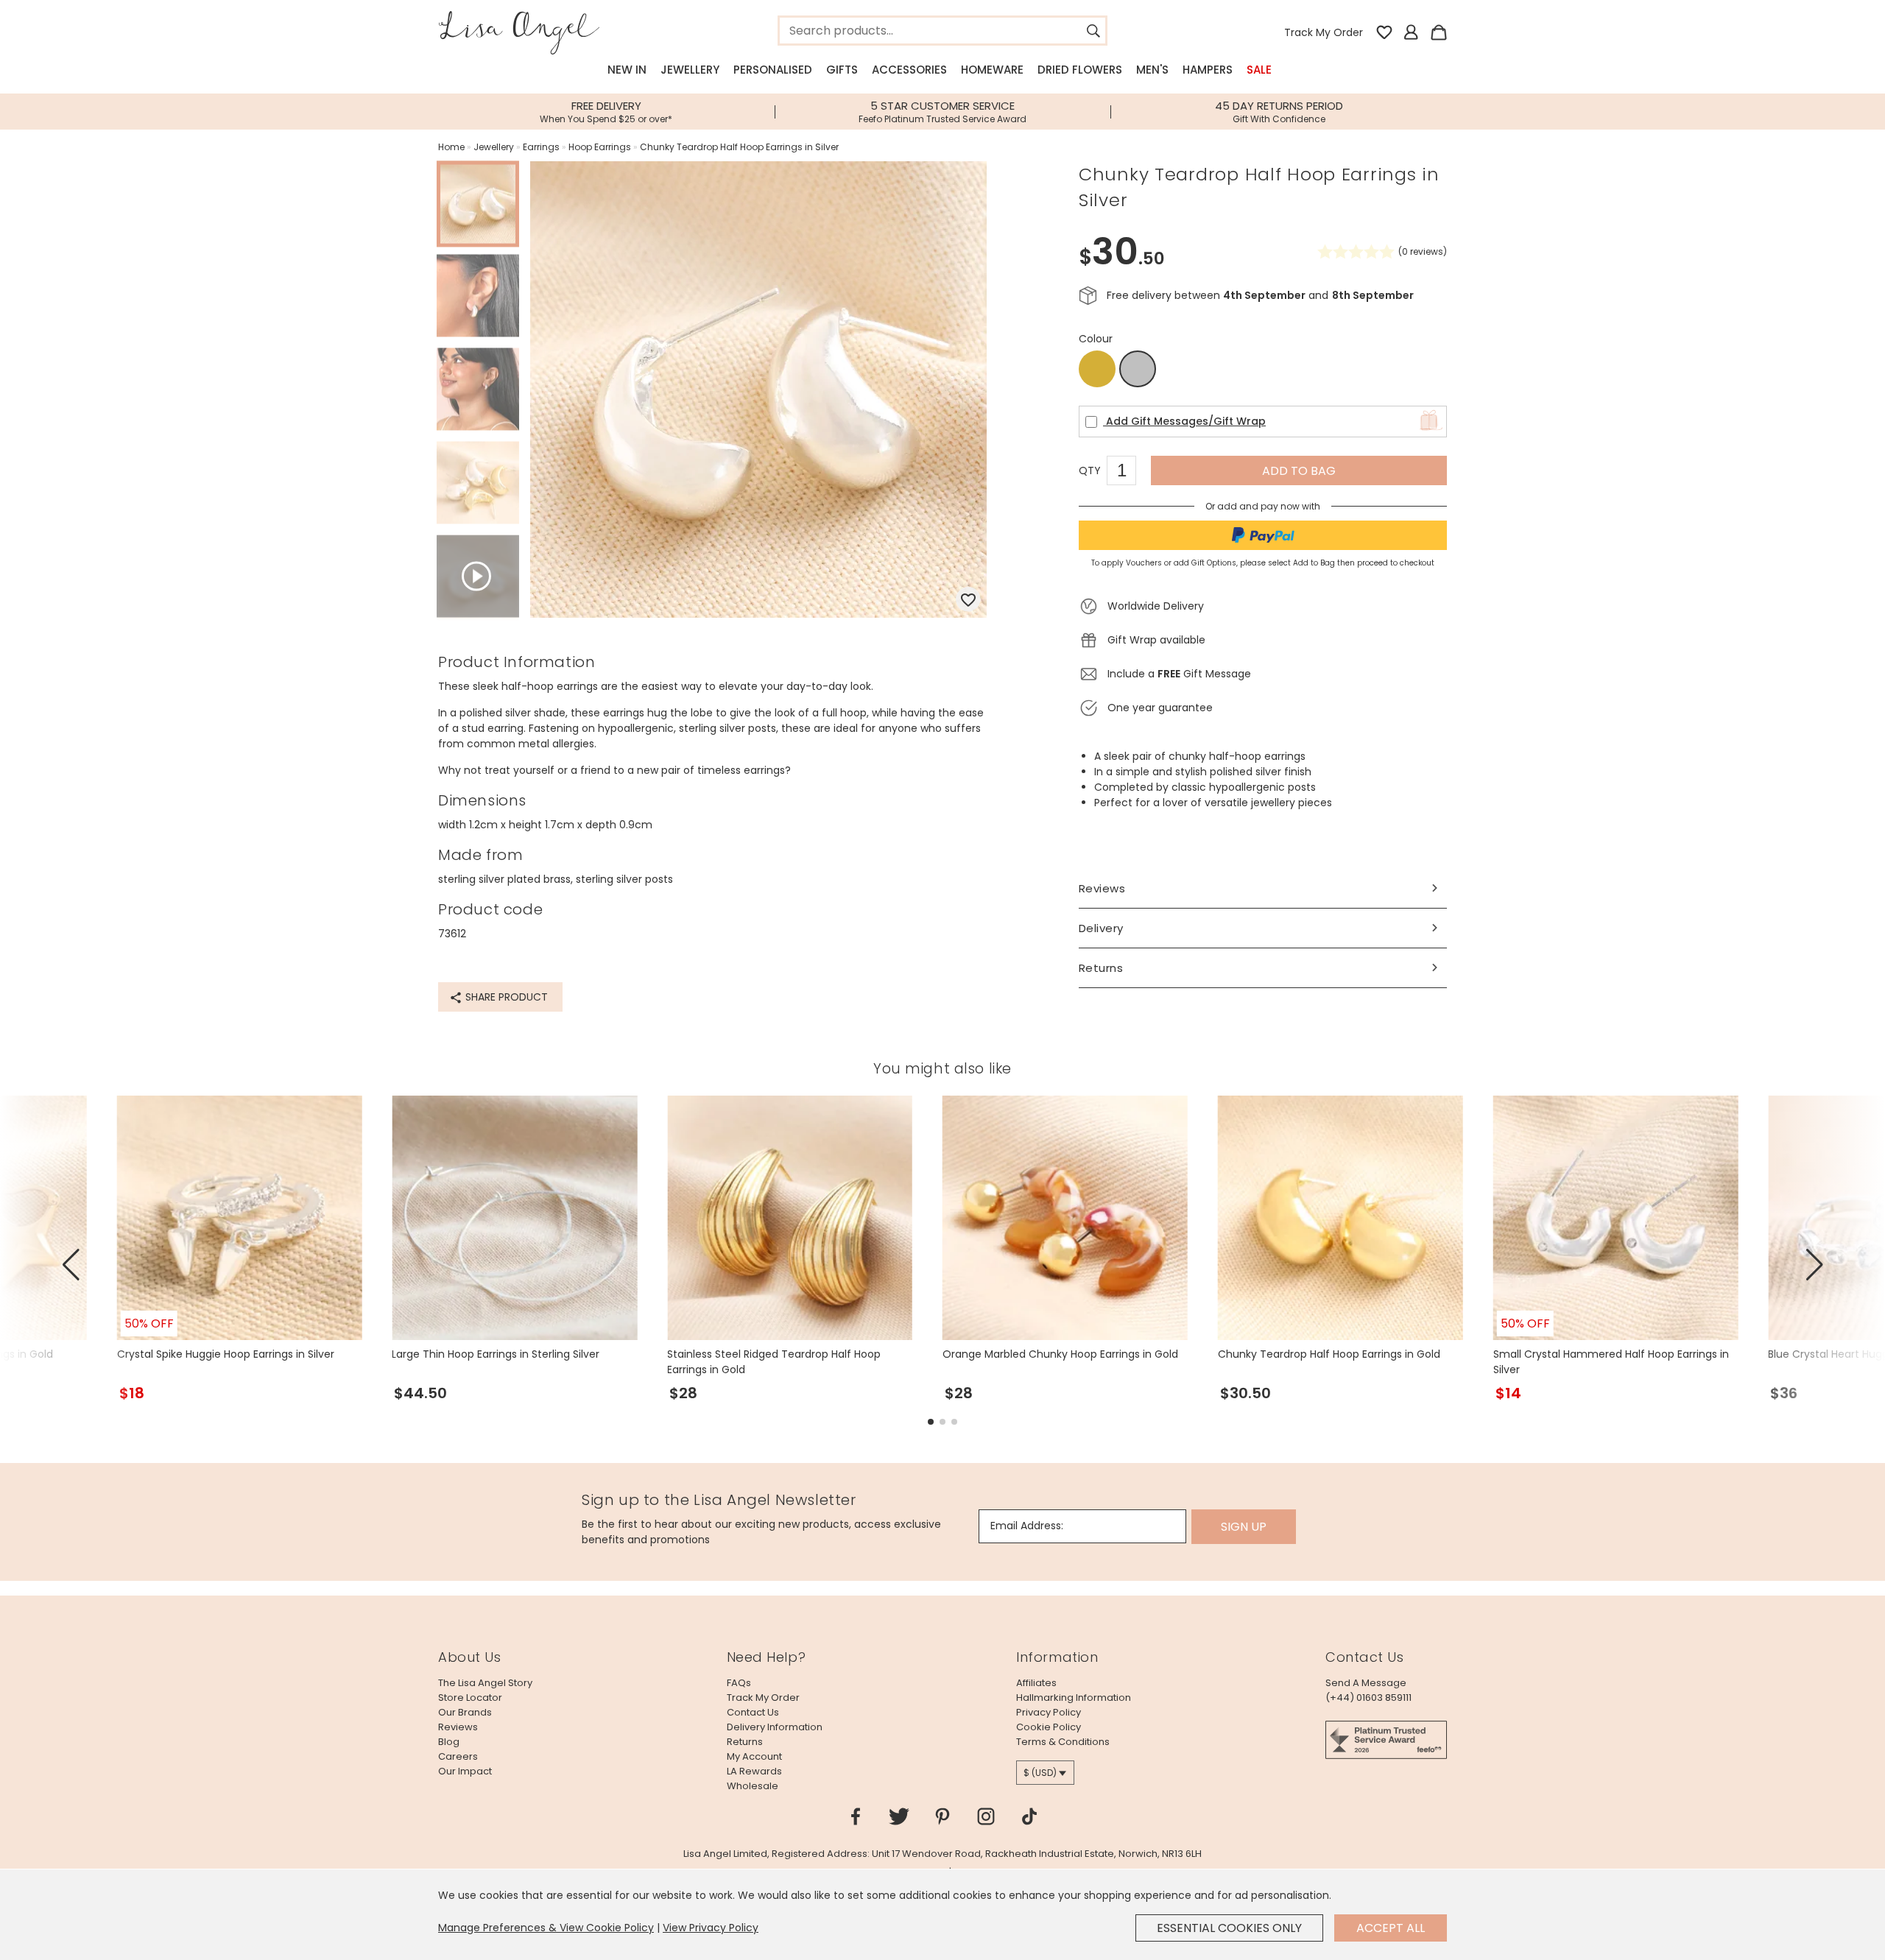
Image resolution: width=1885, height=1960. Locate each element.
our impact (465, 1771)
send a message (1366, 1683)
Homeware (992, 70)
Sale (1259, 70)
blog (449, 1742)
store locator (470, 1698)
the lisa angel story (485, 1683)
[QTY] (1129, 473)
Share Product (505, 997)
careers (458, 1756)
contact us (753, 1712)
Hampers (1208, 70)
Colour (1096, 339)
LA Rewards (754, 1771)
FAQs (739, 1683)
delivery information (775, 1727)
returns (745, 1742)
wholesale (753, 1786)
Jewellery (690, 70)
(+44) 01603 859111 (1368, 1698)
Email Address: (1027, 1526)
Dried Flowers (1080, 70)
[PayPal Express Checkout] (1263, 535)
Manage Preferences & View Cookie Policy (546, 1928)
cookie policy (1049, 1727)
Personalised (773, 70)
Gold (1097, 369)
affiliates (1036, 1683)
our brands (465, 1712)
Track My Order (1324, 32)
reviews (458, 1727)
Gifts (842, 70)
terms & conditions (1063, 1742)
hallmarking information (1074, 1698)
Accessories (909, 70)
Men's (1152, 70)
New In (627, 70)
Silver (1138, 370)
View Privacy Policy (711, 1928)
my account (754, 1756)
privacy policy (1049, 1712)
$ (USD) (1040, 1773)
